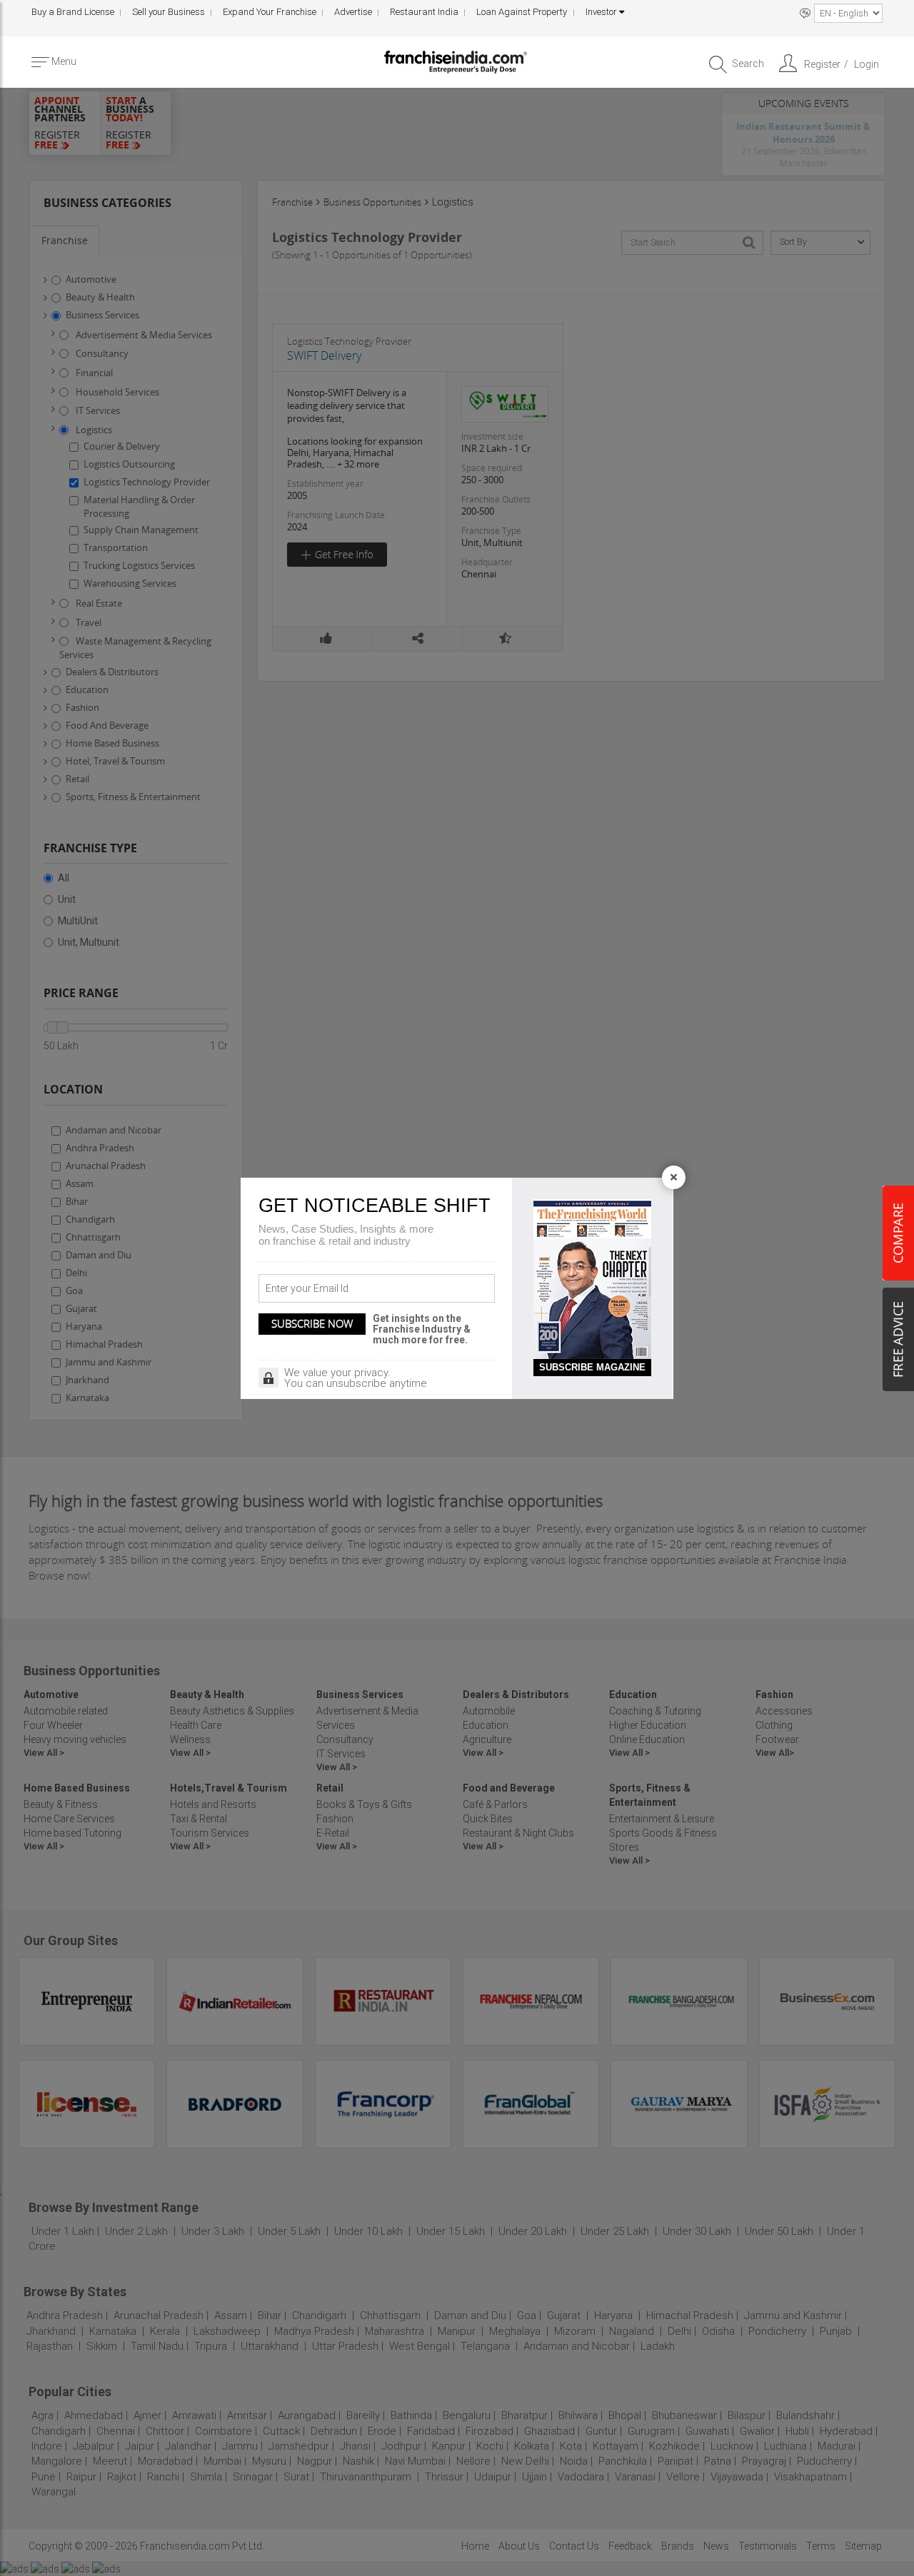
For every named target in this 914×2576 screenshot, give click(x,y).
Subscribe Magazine (592, 1367)
